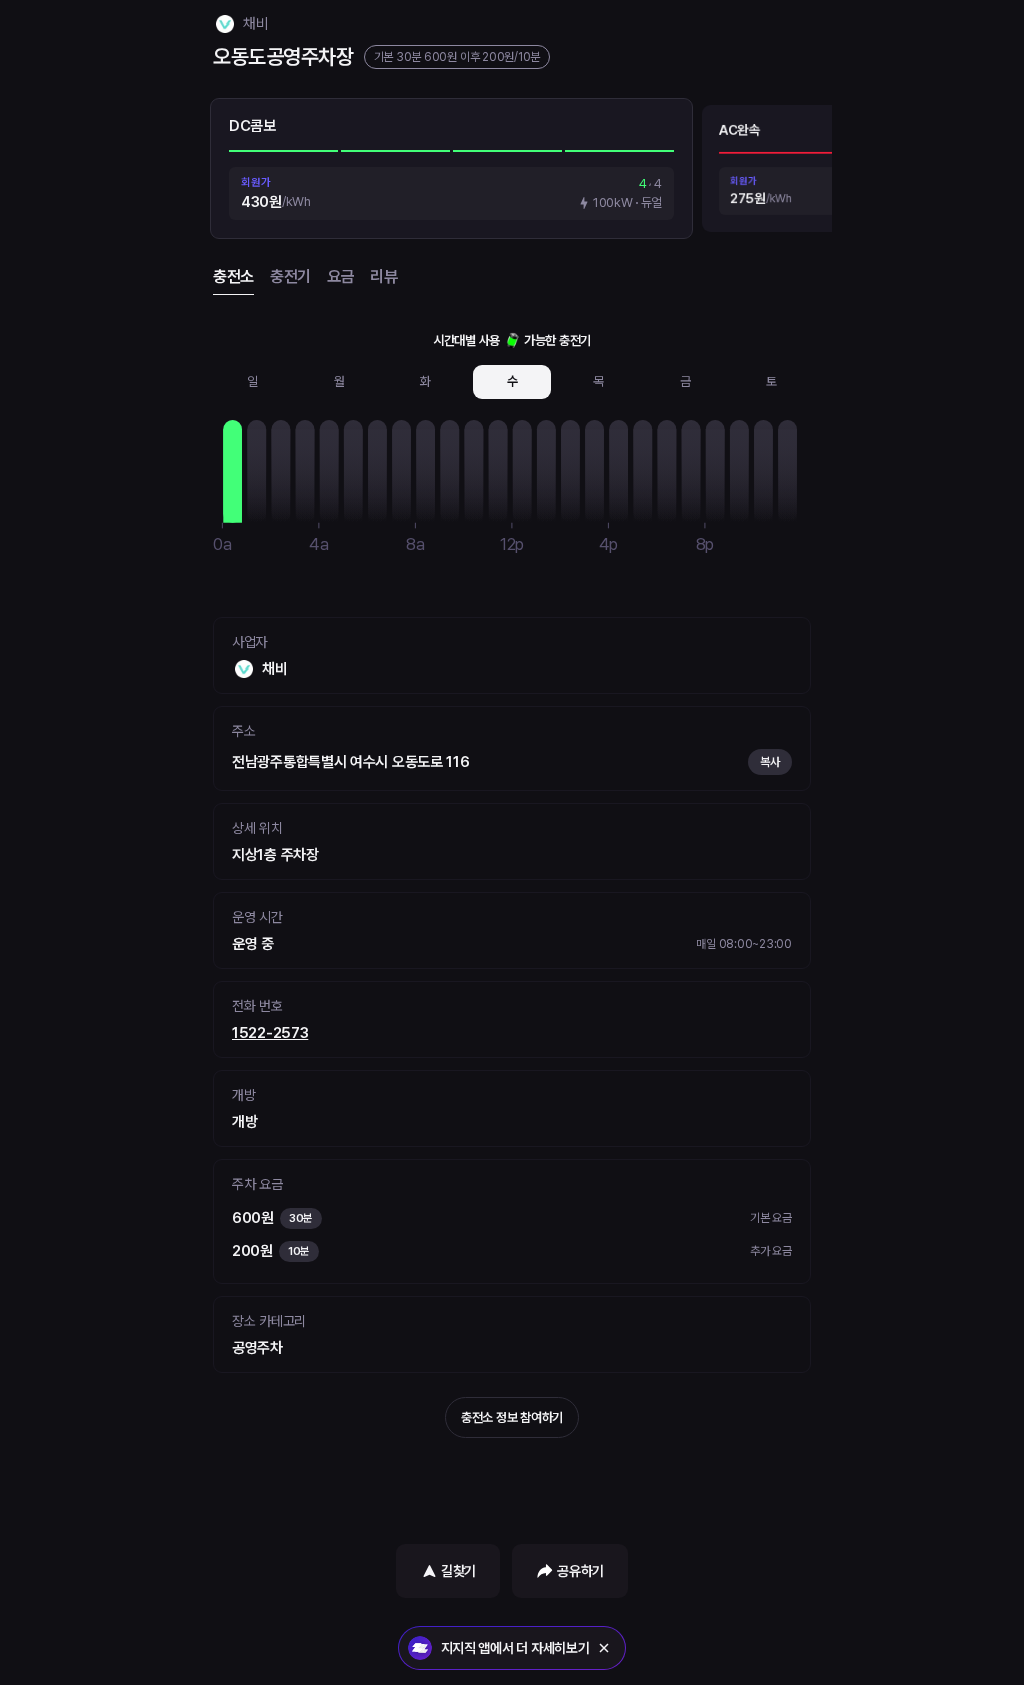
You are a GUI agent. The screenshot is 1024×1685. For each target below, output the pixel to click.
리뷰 (383, 276)
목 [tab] (598, 381)
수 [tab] (512, 381)
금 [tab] (685, 381)
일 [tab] (252, 381)
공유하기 (580, 1571)
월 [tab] (339, 381)
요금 (340, 276)
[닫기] (604, 1648)
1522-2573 (270, 1033)
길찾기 (458, 1571)
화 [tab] (425, 381)
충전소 (233, 276)
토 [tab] (771, 381)
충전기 (290, 276)
